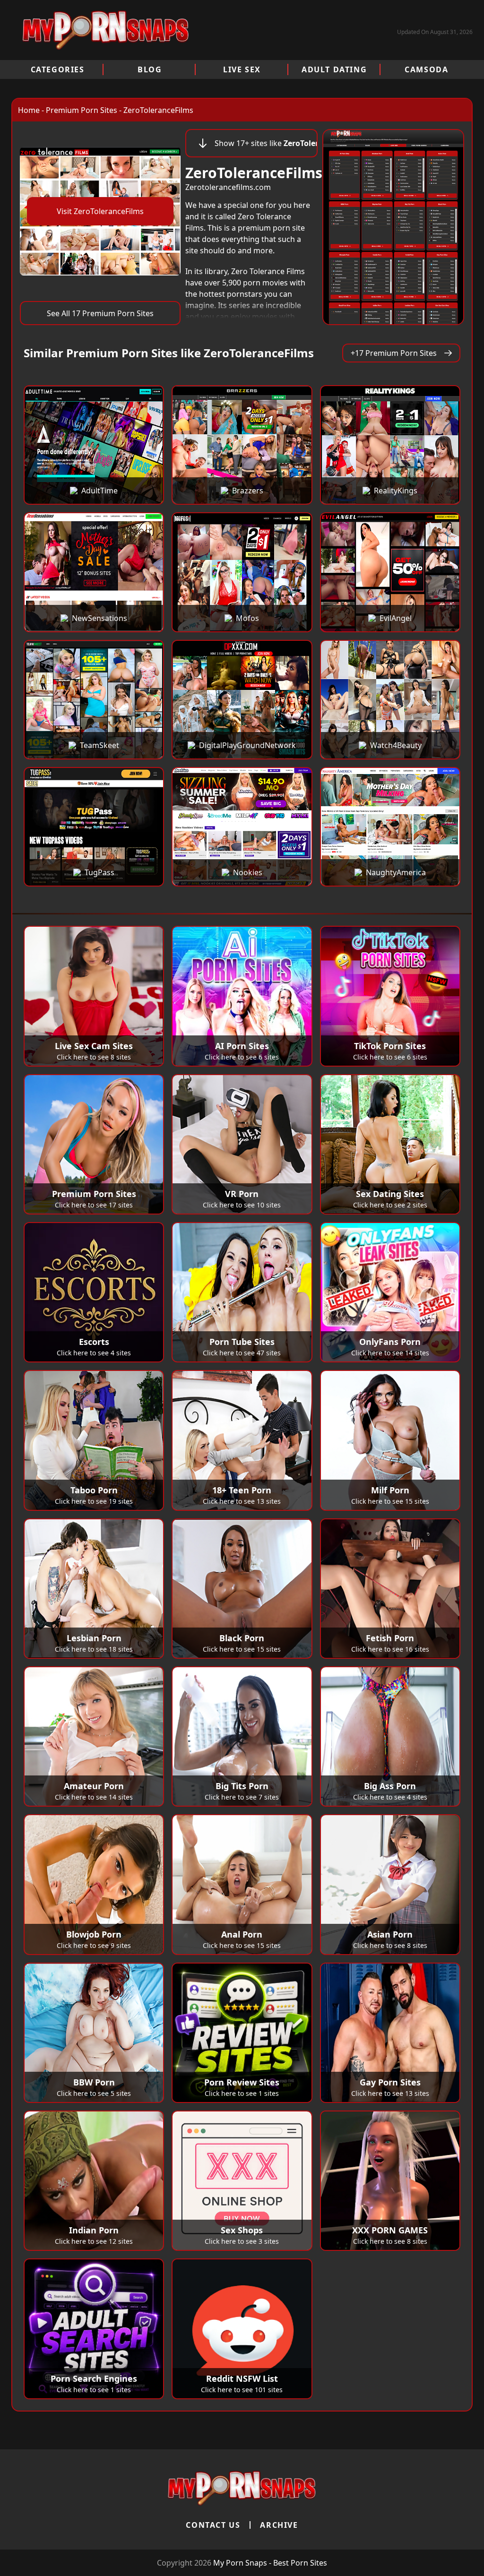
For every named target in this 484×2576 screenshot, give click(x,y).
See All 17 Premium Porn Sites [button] (100, 313)
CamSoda (426, 69)
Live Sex (242, 69)
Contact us (213, 2525)
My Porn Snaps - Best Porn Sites (270, 2563)
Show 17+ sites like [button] (266, 143)
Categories (58, 69)
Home (29, 110)
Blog (150, 69)
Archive (279, 2525)
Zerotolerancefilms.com (228, 187)
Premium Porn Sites (82, 110)
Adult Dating (334, 69)
